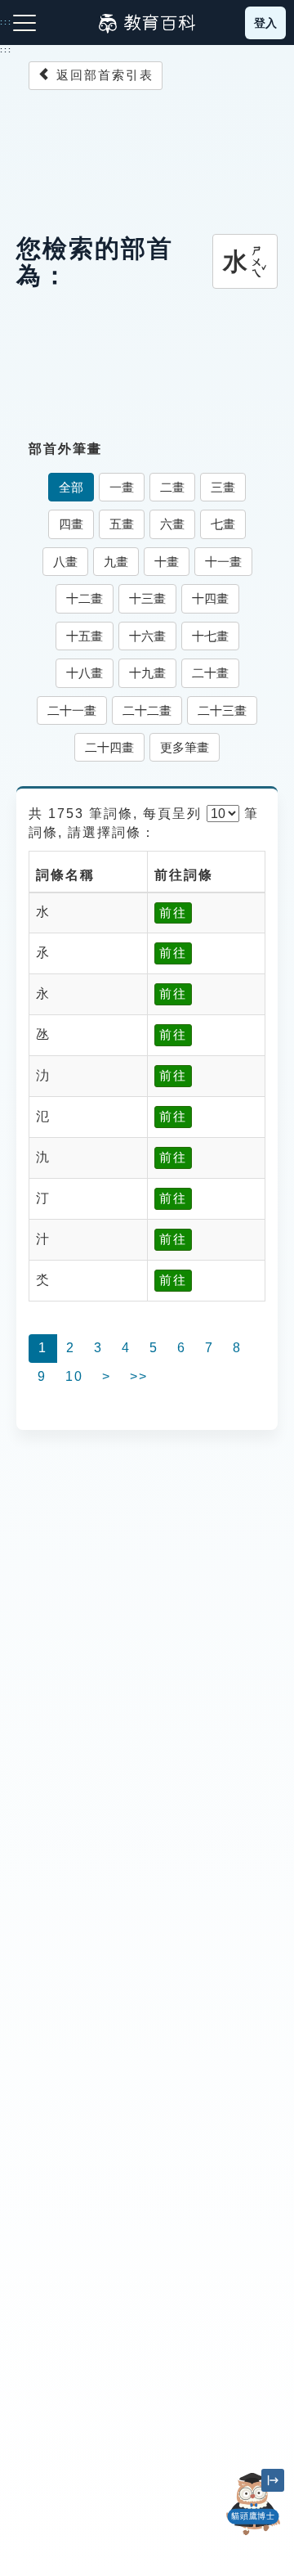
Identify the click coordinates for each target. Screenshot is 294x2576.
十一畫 (223, 562)
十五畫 (85, 636)
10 (74, 1376)
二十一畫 (72, 710)
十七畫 (210, 636)
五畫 (122, 524)
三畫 (223, 487)
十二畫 (85, 598)
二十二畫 (147, 710)
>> (139, 1376)
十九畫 (147, 673)
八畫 (65, 562)
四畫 (71, 524)
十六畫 (147, 636)
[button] (253, 2535)
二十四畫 (109, 747)
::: (6, 50)
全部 (71, 487)
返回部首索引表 (102, 75)
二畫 (172, 487)
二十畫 (210, 673)
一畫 (122, 487)
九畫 (116, 562)
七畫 (223, 524)
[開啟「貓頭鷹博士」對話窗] (253, 2504)
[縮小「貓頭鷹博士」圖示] (273, 2480)
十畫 (167, 562)
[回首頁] (147, 23)
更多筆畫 (185, 747)
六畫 (172, 524)
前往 (173, 913)
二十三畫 (222, 710)
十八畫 (85, 673)
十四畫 (210, 598)
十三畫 (147, 598)
